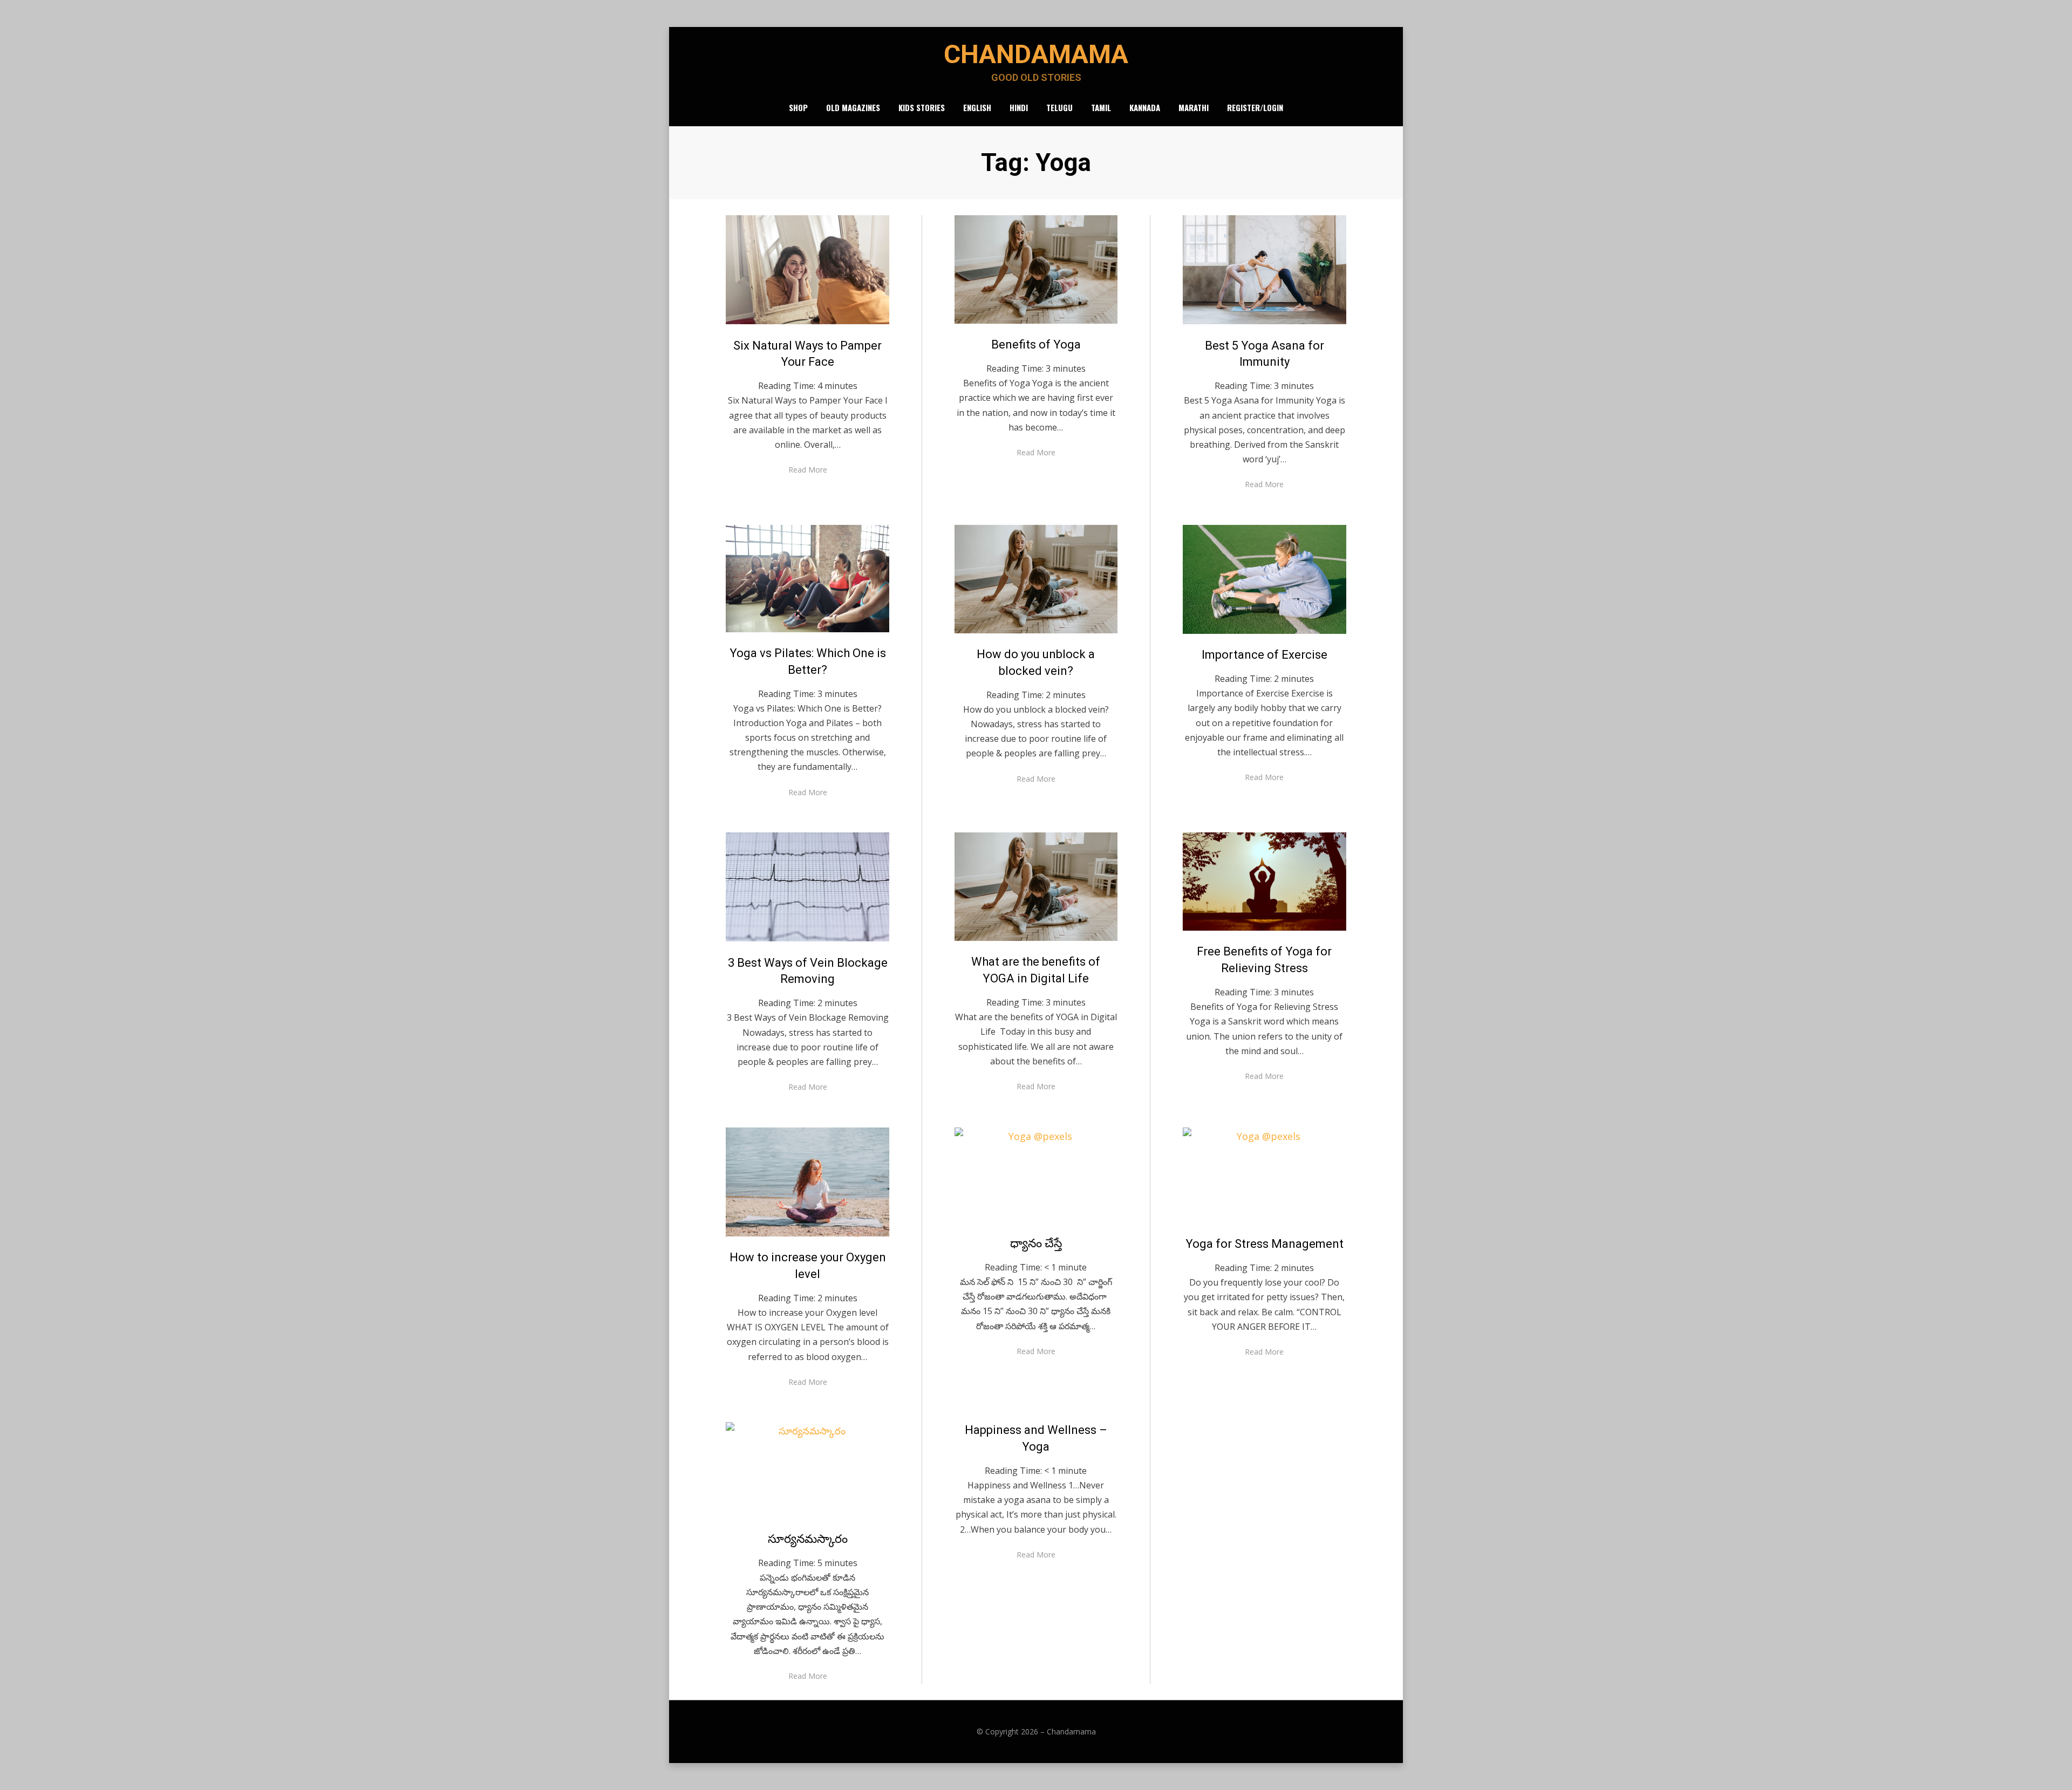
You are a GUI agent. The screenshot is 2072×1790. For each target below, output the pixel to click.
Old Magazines (853, 107)
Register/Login (1255, 107)
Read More (808, 470)
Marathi (1194, 107)
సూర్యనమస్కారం (808, 1539)
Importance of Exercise (1265, 655)
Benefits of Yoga (1036, 344)
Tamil (1101, 107)
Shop (798, 107)
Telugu (1059, 107)
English (977, 107)
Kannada (1145, 107)
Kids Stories (922, 107)
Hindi (1019, 107)
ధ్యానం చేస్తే (1036, 1243)
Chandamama (1036, 54)
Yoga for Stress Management (1265, 1244)
